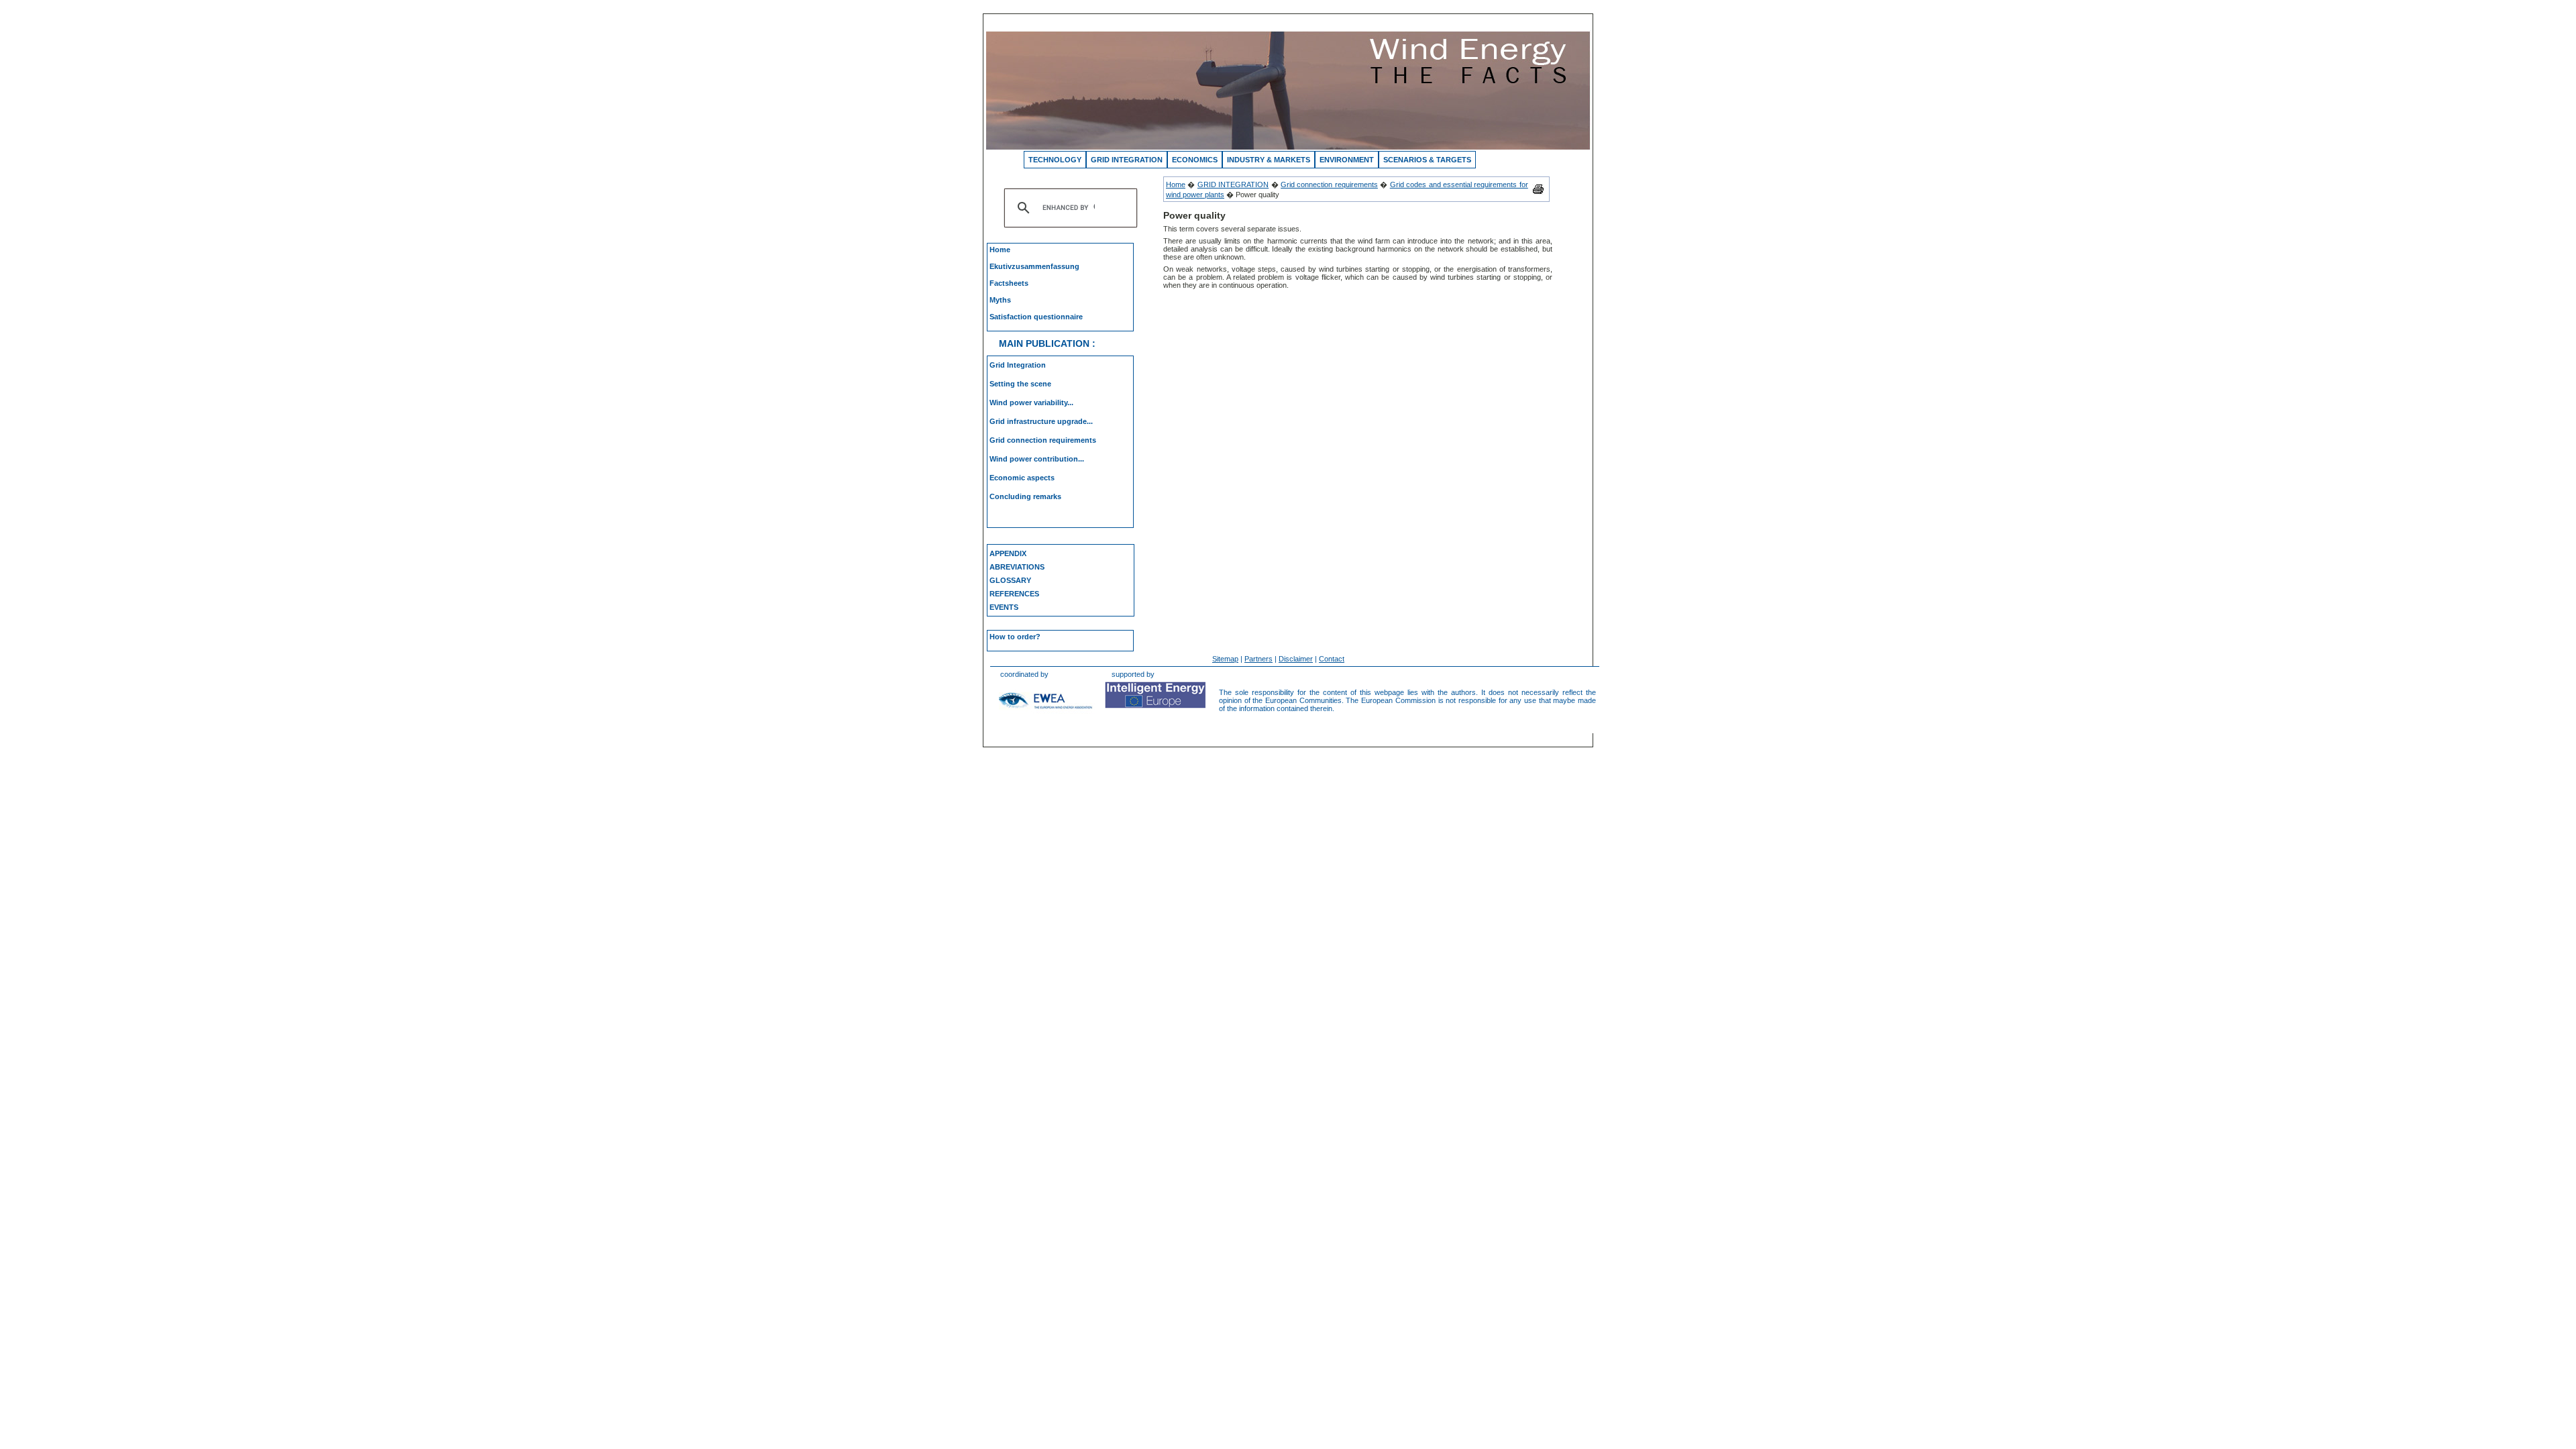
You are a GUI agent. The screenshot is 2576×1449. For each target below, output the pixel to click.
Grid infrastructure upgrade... (1041, 421)
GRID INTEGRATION (1127, 160)
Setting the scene (1020, 384)
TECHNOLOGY (1055, 160)
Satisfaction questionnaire (1036, 317)
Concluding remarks (1025, 496)
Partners (1258, 659)
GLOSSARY (1010, 580)
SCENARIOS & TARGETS (1427, 160)
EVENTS (1004, 607)
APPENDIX (1008, 553)
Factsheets (1009, 283)
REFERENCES (1014, 594)
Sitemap (1225, 659)
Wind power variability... (1031, 402)
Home (1000, 250)
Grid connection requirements (1043, 440)
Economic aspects (1022, 478)
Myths (1000, 300)
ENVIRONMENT (1347, 160)
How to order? (1015, 637)
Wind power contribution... (1037, 459)
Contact (1332, 659)
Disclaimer (1296, 659)
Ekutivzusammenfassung (1034, 266)
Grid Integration (1018, 365)
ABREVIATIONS (1017, 567)
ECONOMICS (1195, 160)
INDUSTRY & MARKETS (1269, 160)
